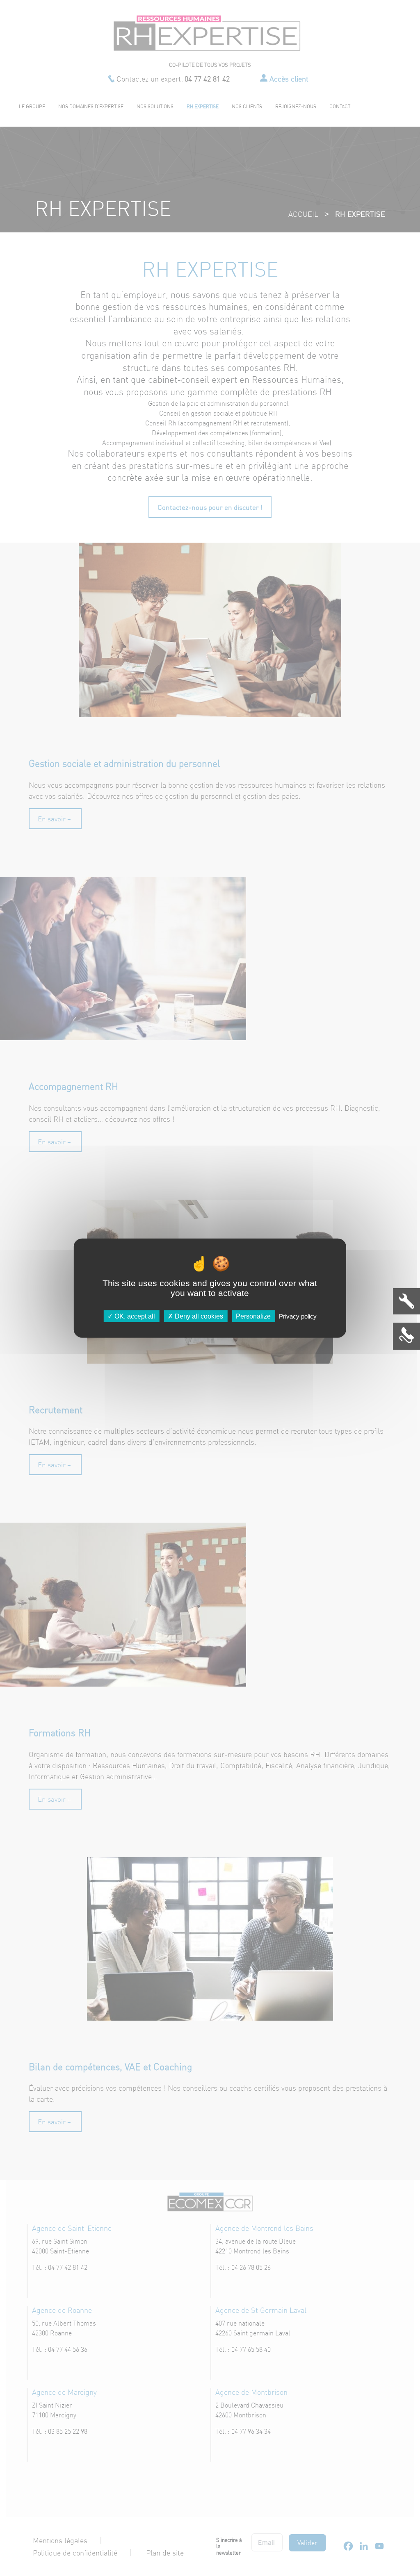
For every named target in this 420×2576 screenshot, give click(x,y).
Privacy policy (298, 1316)
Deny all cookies (198, 1316)
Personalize (253, 1316)
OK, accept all (134, 1316)
